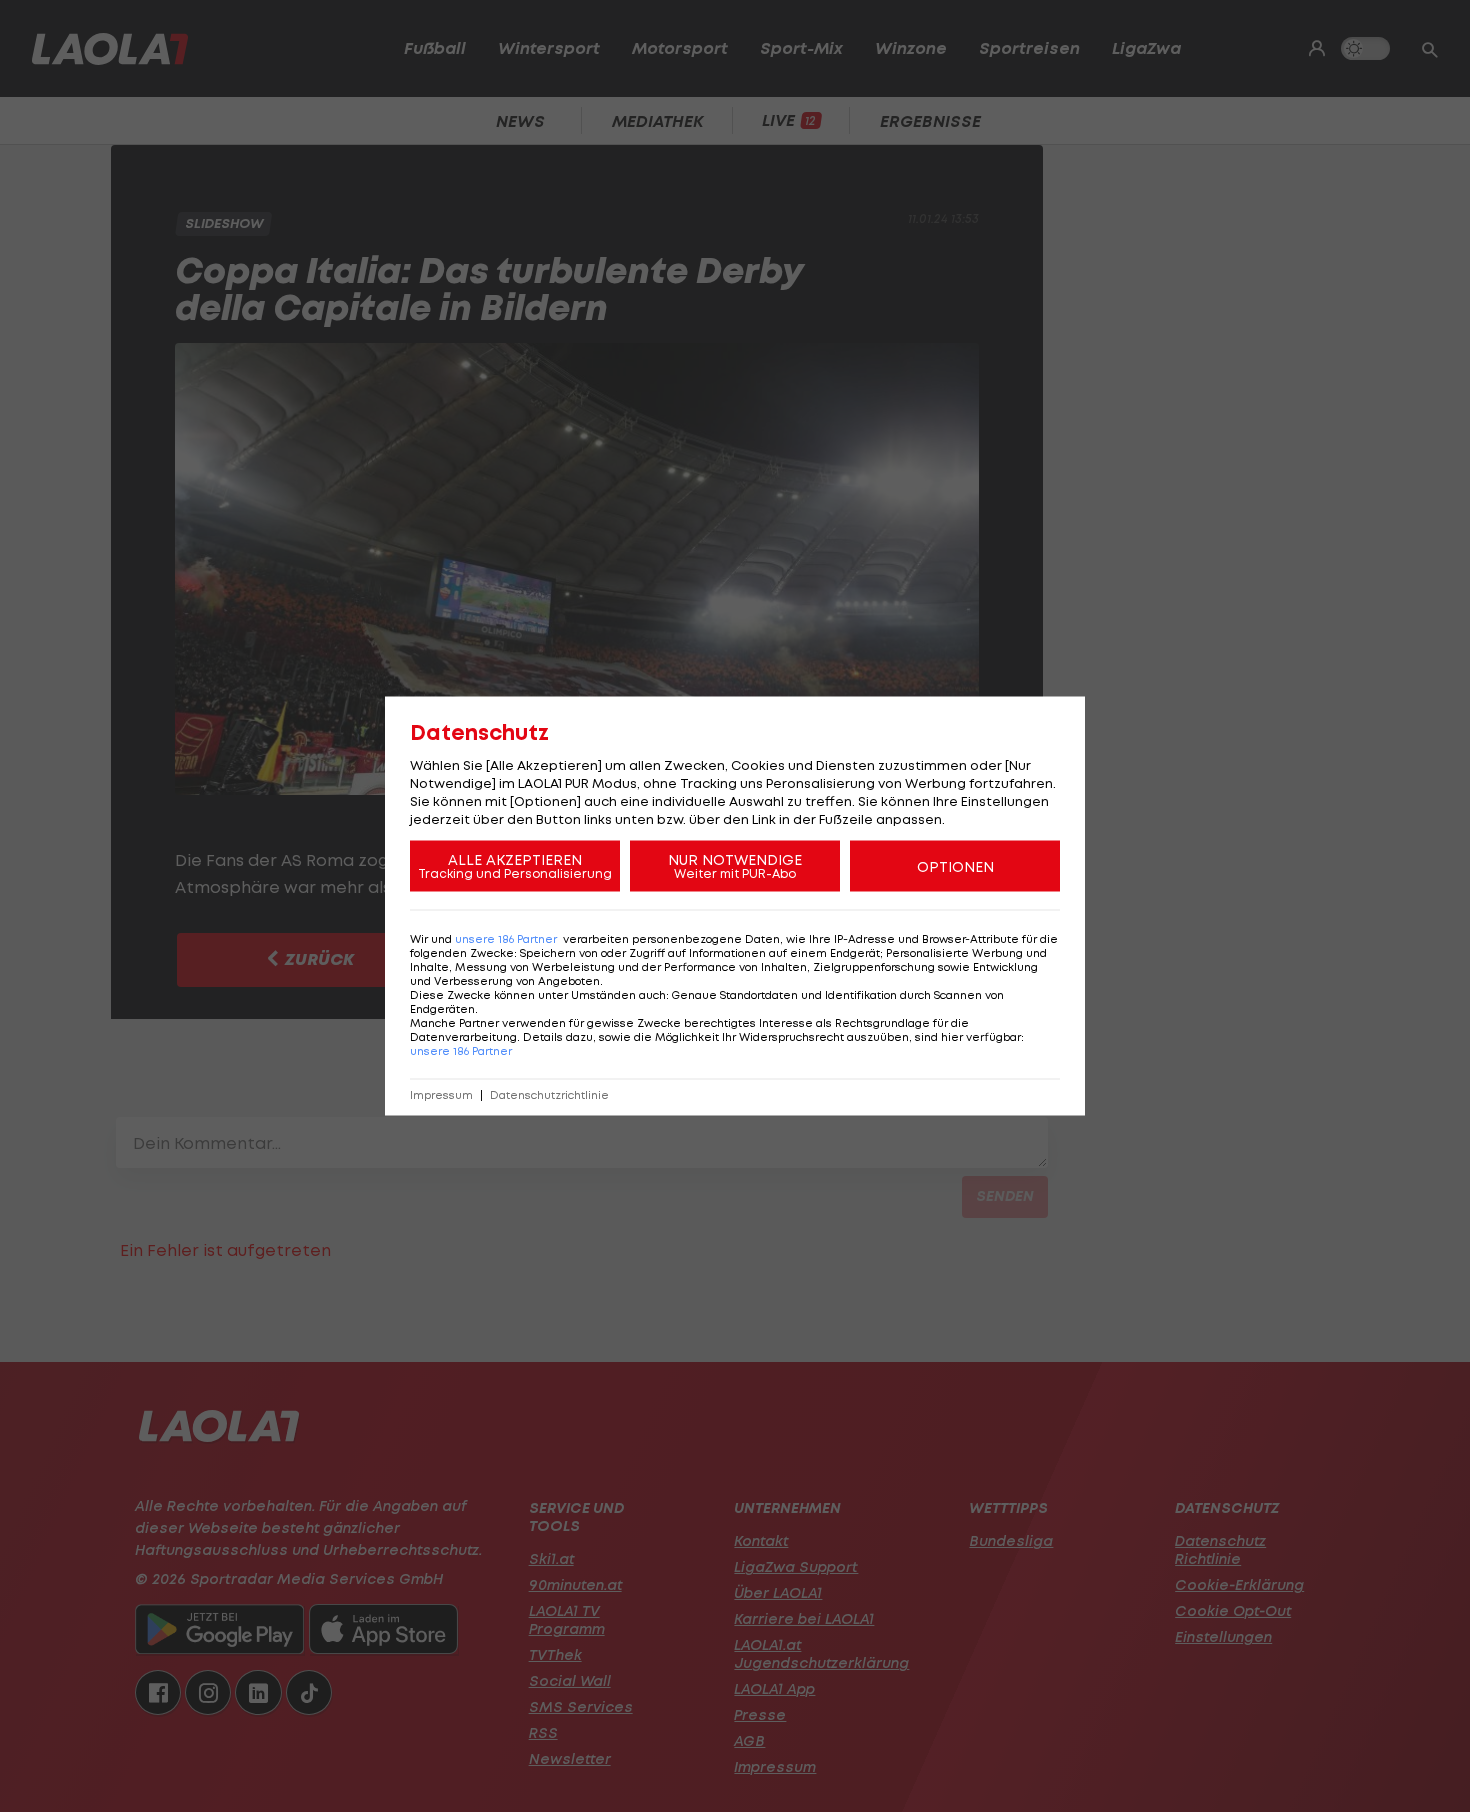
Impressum (441, 1095)
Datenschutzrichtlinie (549, 1095)
